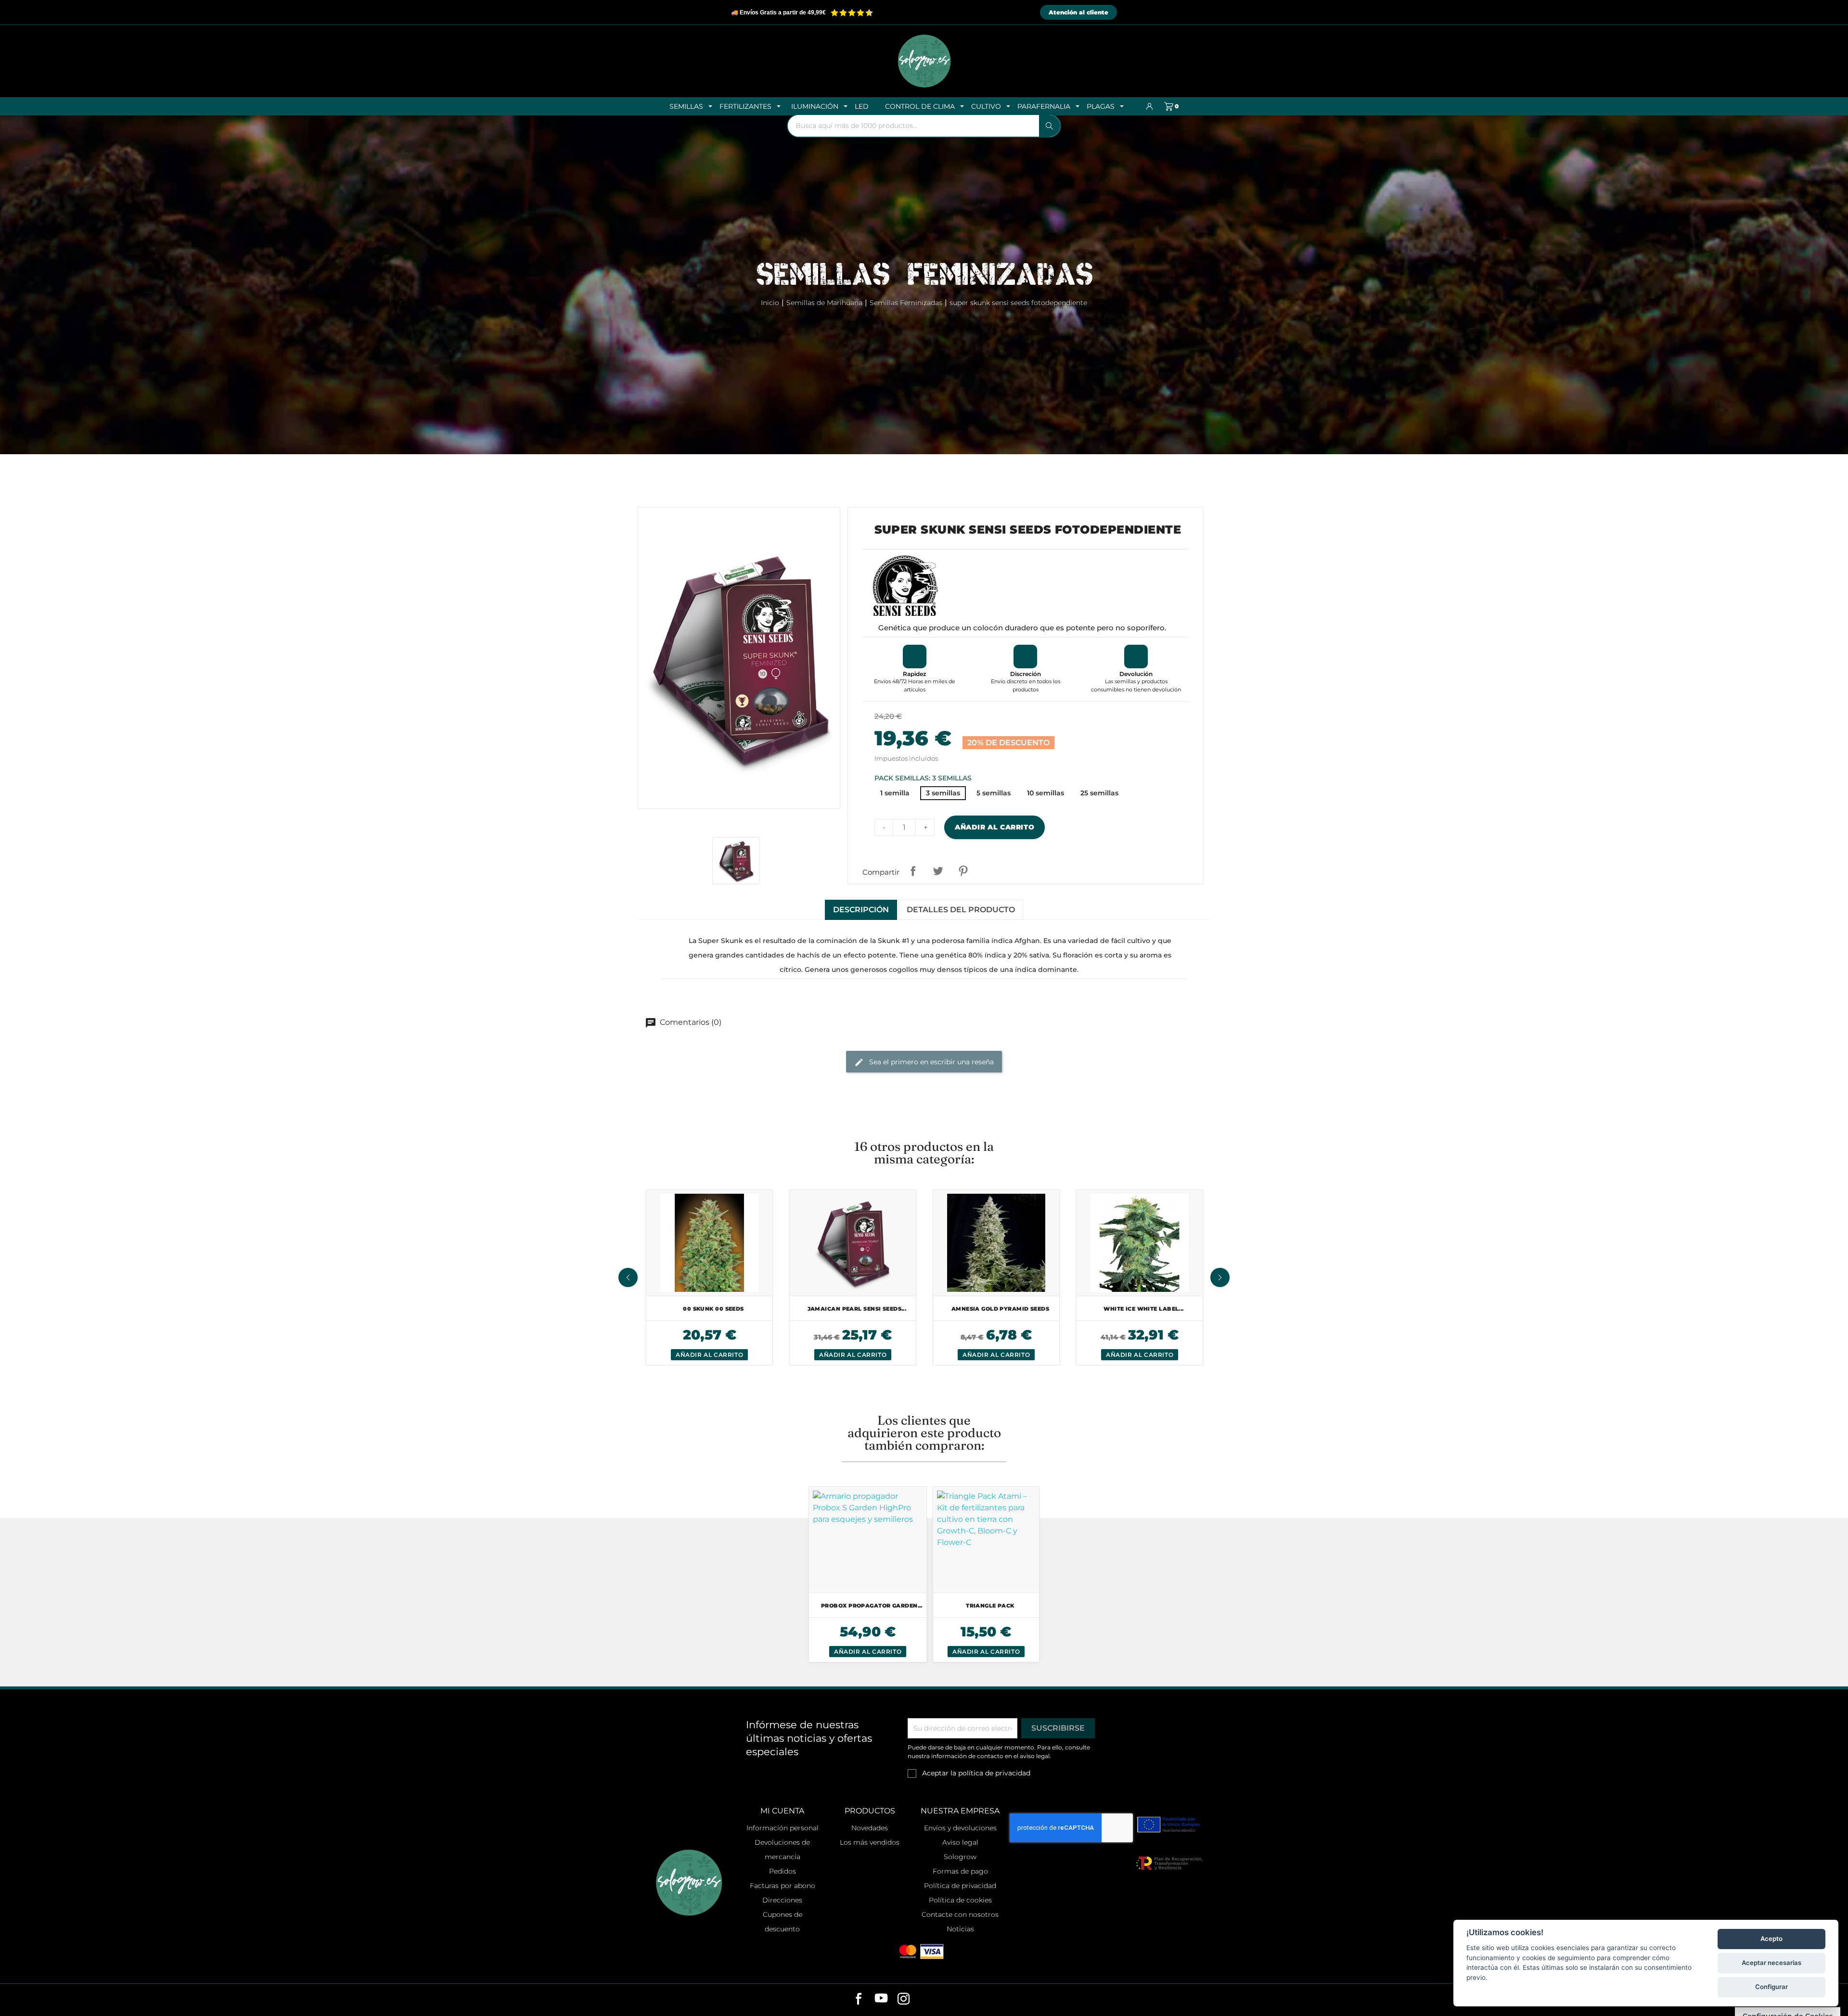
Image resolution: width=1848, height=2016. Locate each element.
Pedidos (783, 1871)
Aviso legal (960, 1842)
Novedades (870, 1828)
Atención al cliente (1078, 12)
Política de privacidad (960, 1886)
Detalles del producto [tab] (961, 910)
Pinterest (963, 871)
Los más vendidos (870, 1842)
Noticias (960, 1929)
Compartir (913, 871)
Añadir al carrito (995, 827)
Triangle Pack (990, 1606)
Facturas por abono (783, 1886)
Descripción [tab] (861, 910)
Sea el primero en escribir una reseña (930, 1061)
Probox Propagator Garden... (872, 1606)
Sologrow (960, 1857)
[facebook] (859, 2000)
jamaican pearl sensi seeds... (857, 1309)
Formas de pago (960, 1871)
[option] (709, 1277)
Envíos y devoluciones (960, 1828)
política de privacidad (994, 1773)
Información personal (783, 1828)
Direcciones (782, 1900)
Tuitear (938, 871)
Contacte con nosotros (960, 1914)
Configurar (1771, 1987)
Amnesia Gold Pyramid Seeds (1000, 1309)
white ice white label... (1144, 1309)
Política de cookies (960, 1900)
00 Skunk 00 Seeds (713, 1309)
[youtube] (881, 2000)
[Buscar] (1050, 126)
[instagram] (904, 2000)
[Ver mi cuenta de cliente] (1150, 106)
